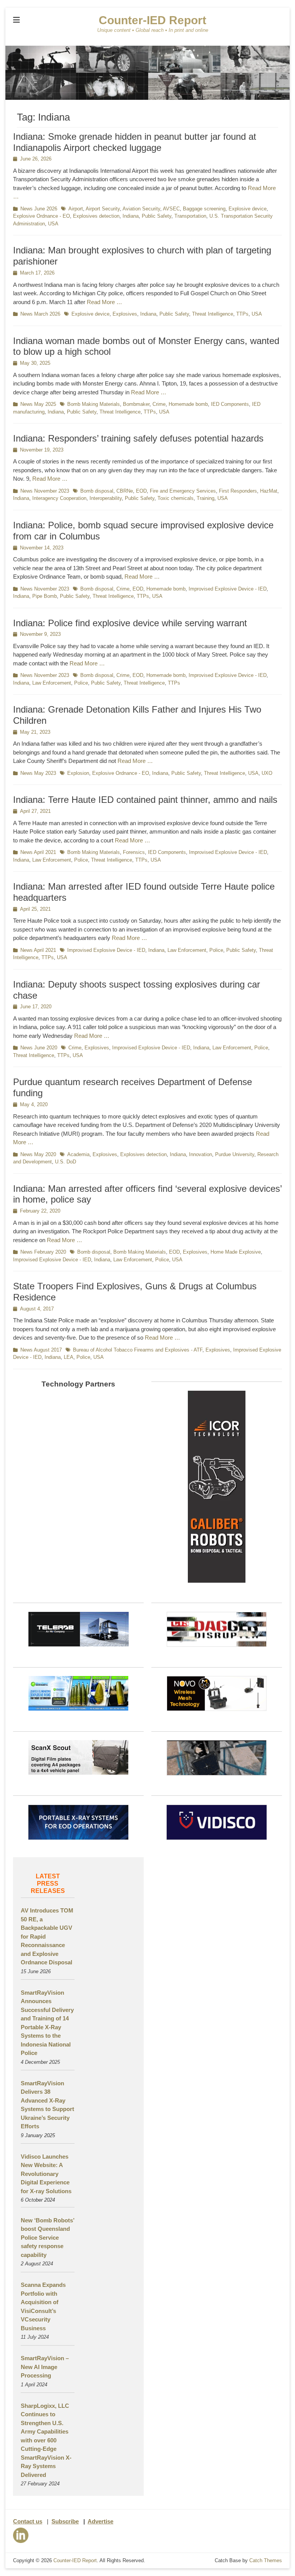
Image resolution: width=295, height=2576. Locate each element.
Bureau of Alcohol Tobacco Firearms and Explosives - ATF (138, 1350)
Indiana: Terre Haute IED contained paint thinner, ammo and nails (145, 800)
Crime (159, 404)
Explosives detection (96, 216)
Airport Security (103, 209)
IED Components (230, 404)
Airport (76, 209)
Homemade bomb (188, 404)
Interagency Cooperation (59, 498)
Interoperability (106, 498)
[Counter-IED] (147, 98)
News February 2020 (43, 1252)
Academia (78, 1154)
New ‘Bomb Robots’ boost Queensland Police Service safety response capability (47, 2238)
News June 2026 (39, 209)
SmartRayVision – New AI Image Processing (45, 2367)
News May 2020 (38, 1154)
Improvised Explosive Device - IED (228, 589)
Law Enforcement (52, 683)
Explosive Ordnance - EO (41, 216)
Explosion (78, 773)
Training (206, 498)
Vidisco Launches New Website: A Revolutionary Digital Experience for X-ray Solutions (46, 2174)
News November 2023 (45, 491)
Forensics (134, 852)
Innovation (201, 1154)
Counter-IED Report (152, 20)
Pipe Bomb (45, 596)
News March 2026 (40, 314)
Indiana (131, 216)
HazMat (269, 491)
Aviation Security (141, 209)
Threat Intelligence (213, 314)
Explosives (125, 314)
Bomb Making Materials (94, 404)
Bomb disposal (97, 491)
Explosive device (248, 209)
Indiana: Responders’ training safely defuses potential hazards (138, 438)
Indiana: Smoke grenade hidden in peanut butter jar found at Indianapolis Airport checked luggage (135, 142)
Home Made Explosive (236, 1252)
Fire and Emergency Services (183, 491)
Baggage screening (204, 209)
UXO (267, 773)
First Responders (238, 491)
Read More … (104, 302)
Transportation (190, 216)
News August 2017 (41, 1350)
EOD (141, 491)
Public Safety (157, 216)
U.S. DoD (65, 1162)
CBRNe (125, 491)
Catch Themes (266, 2560)
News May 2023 (38, 773)
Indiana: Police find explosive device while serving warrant (130, 623)
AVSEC (171, 209)
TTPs (242, 314)
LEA (69, 1357)
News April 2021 (38, 852)
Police (81, 683)
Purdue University (235, 1154)
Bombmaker (136, 404)
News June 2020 (39, 1048)
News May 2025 (38, 404)
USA (53, 224)
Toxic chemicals (176, 498)
